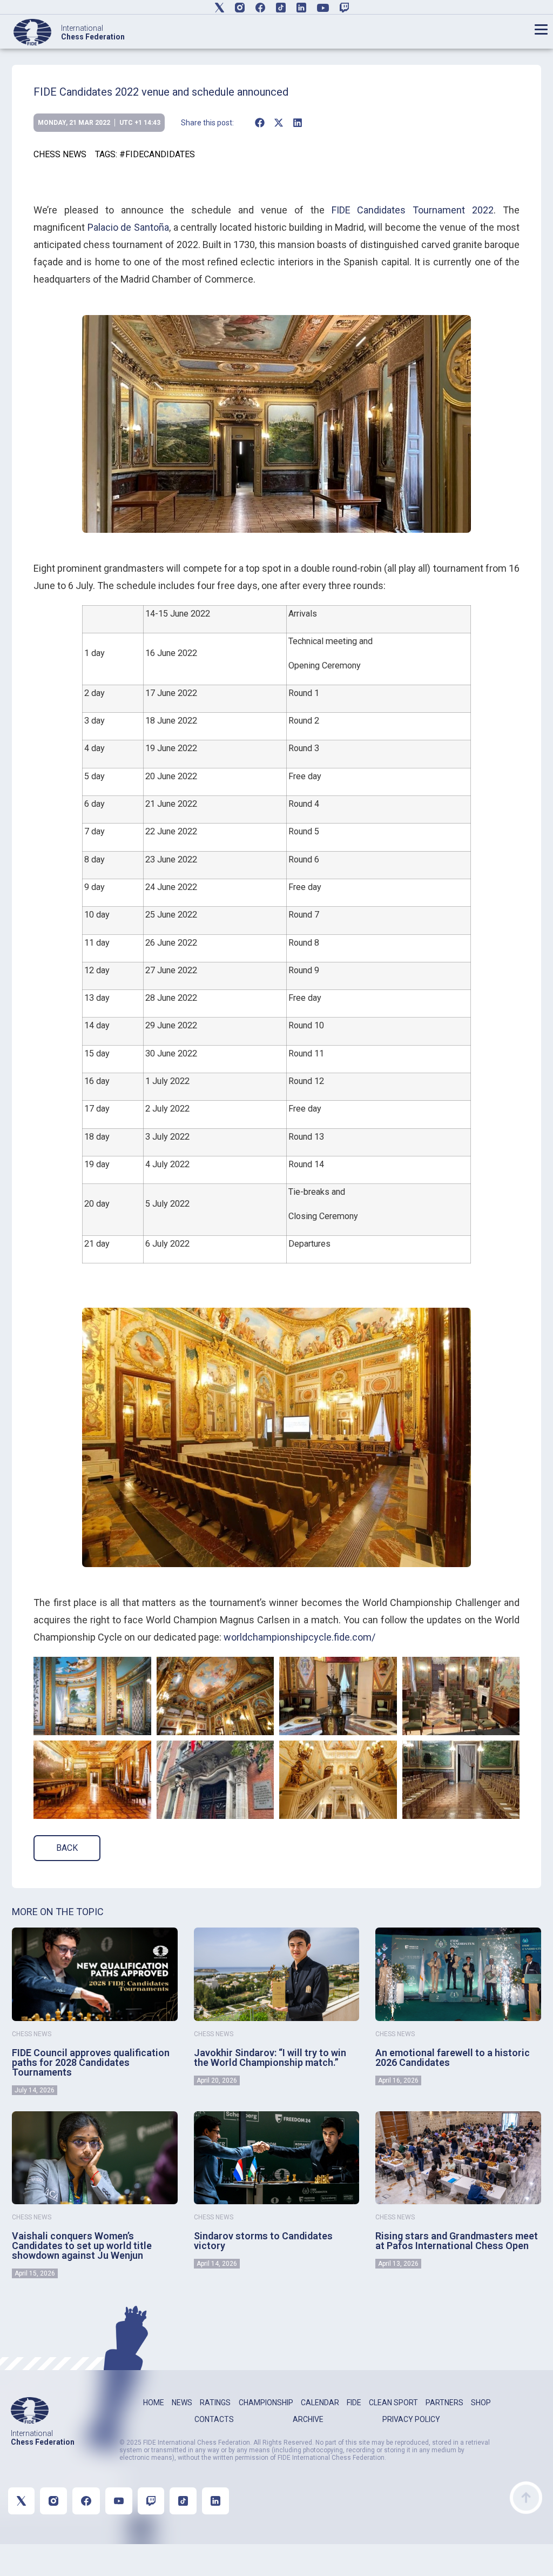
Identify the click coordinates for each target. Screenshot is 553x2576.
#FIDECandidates (157, 154)
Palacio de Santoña (128, 227)
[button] (259, 123)
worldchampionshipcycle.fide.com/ (299, 1637)
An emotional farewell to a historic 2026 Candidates (453, 2058)
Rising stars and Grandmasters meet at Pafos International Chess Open (457, 2241)
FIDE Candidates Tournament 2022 (413, 210)
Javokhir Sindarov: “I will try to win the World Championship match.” (270, 2058)
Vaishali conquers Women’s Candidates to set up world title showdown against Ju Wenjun (82, 2246)
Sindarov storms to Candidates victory (263, 2241)
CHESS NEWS (60, 154)
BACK (67, 1848)
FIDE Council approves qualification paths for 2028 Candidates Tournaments (91, 2062)
